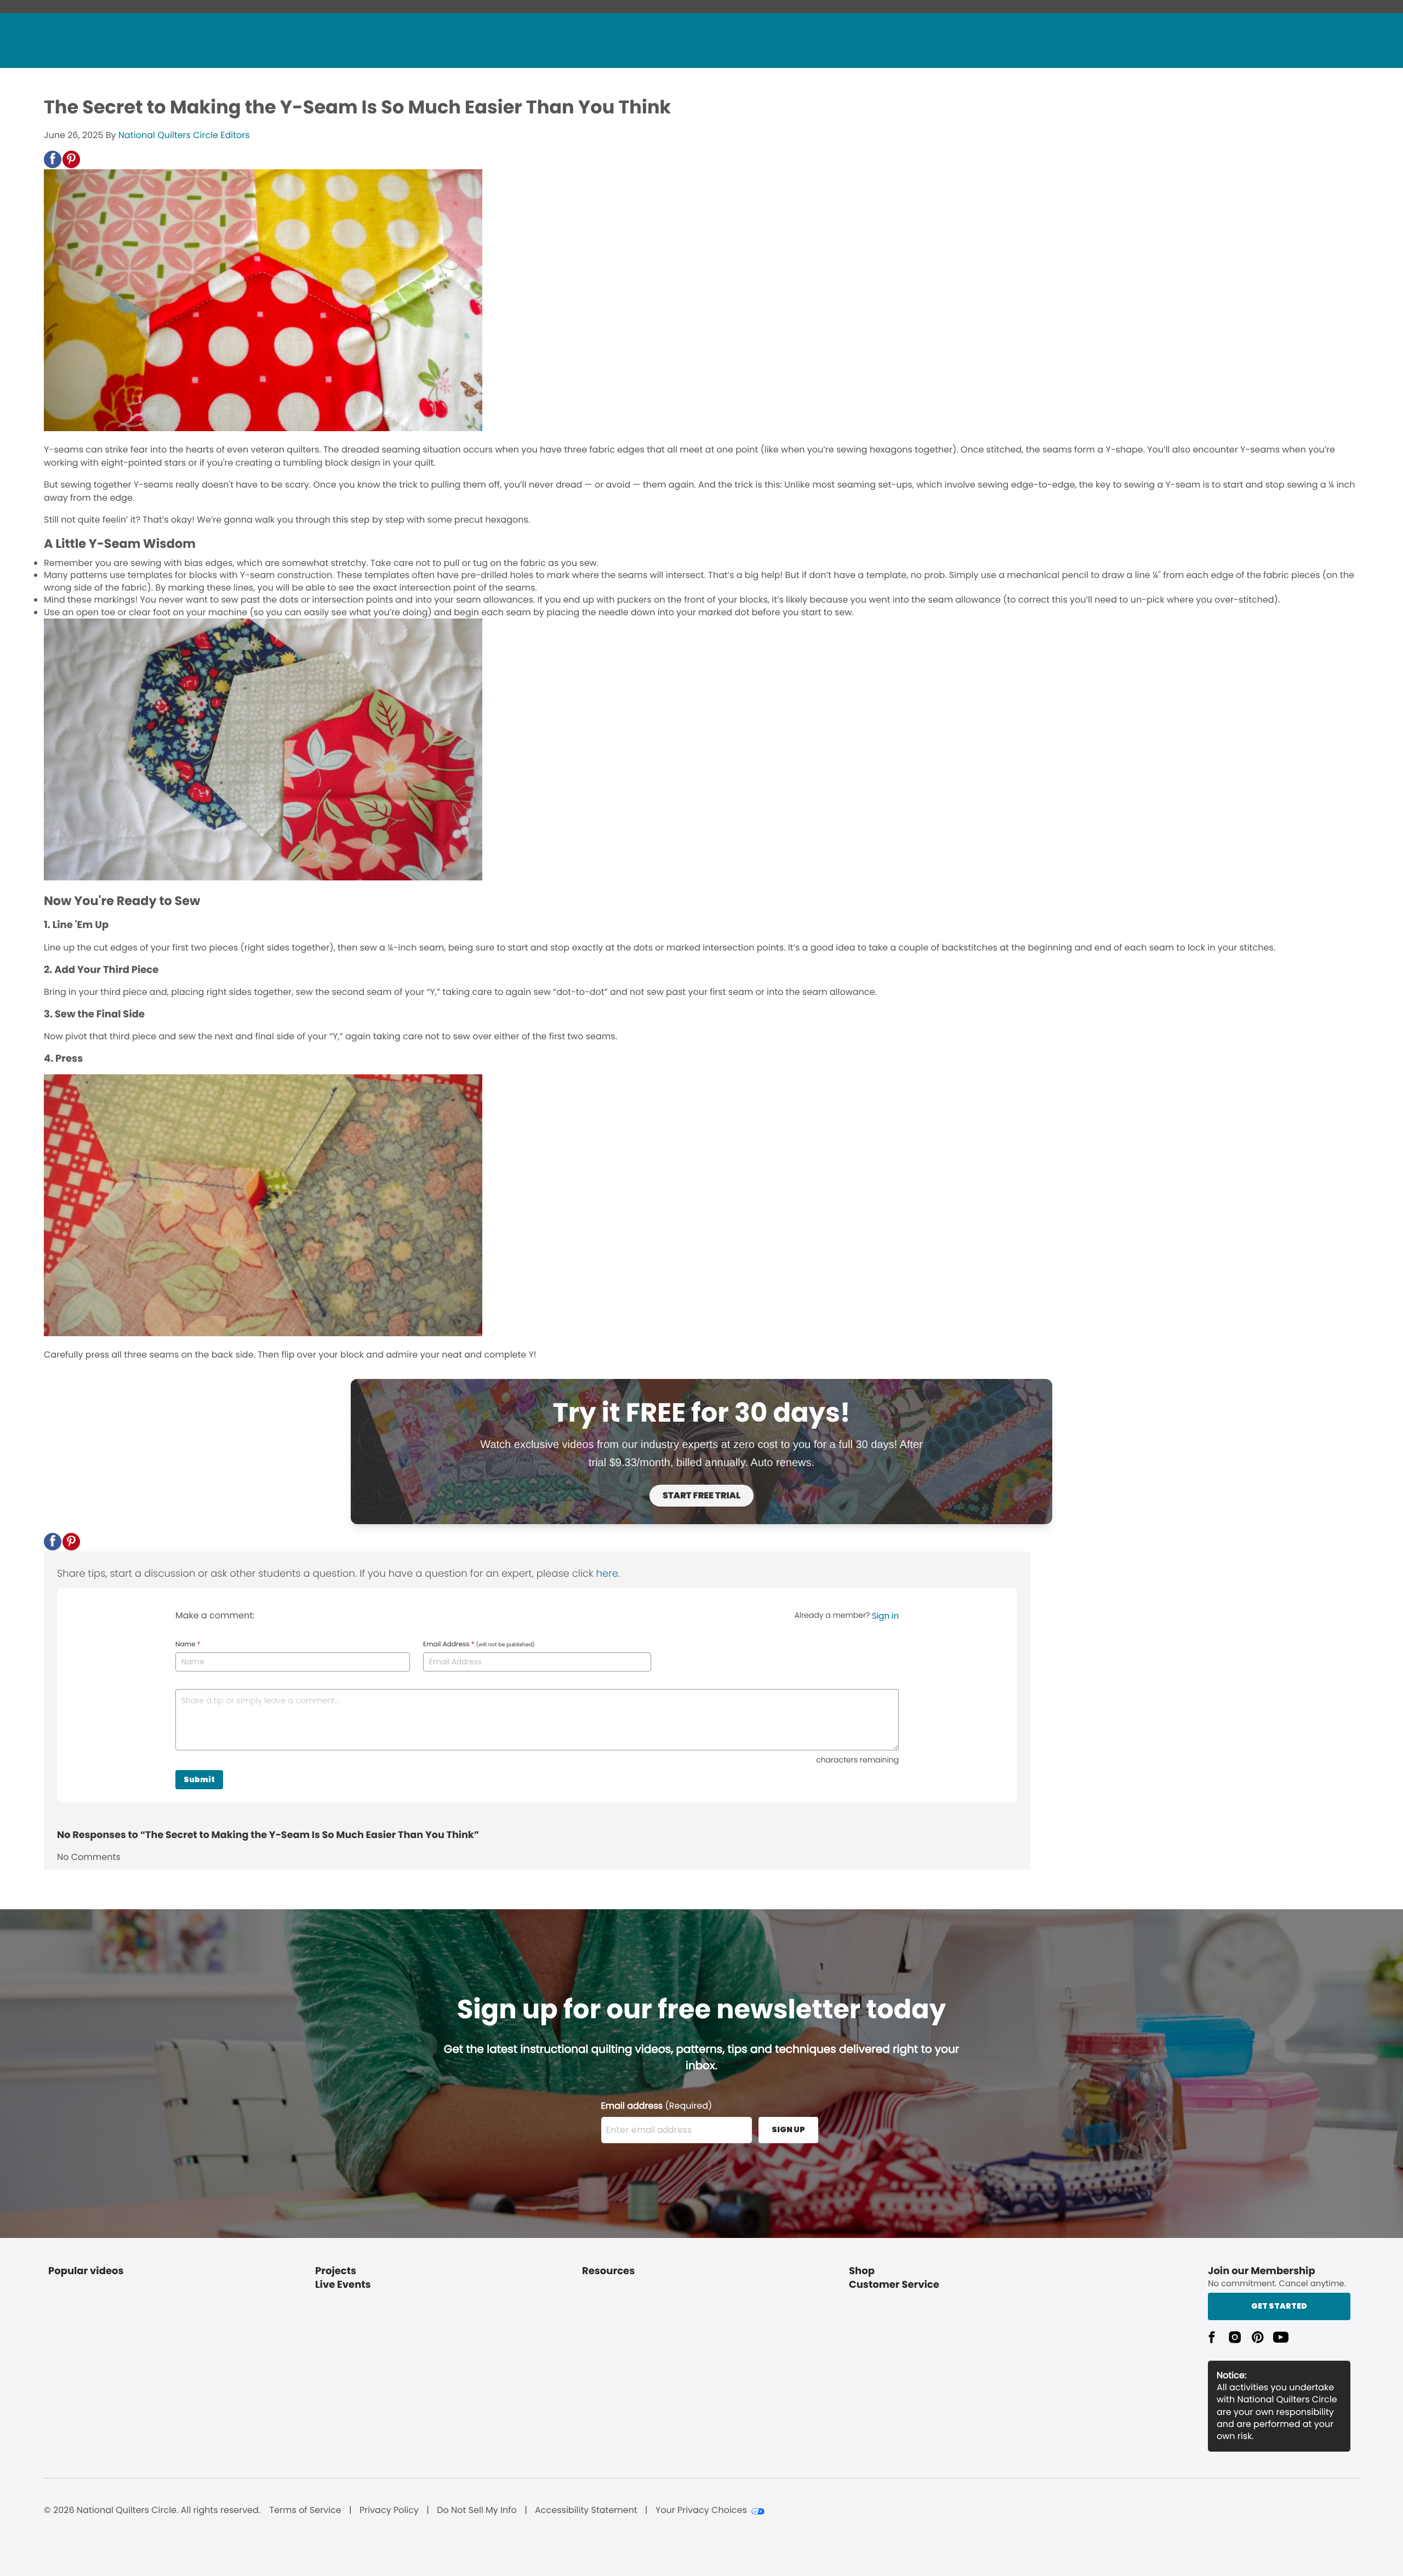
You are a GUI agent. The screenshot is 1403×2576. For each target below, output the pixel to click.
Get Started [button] (1279, 2306)
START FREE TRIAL (701, 1495)
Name (188, 1645)
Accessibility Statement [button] (586, 2510)
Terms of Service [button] (305, 2510)
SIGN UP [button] (788, 2130)
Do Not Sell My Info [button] (477, 2510)
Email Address (479, 1645)
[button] (53, 159)
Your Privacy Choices (701, 2510)
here (607, 1574)
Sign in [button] (885, 1616)
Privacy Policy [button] (389, 2510)
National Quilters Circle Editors (184, 135)
